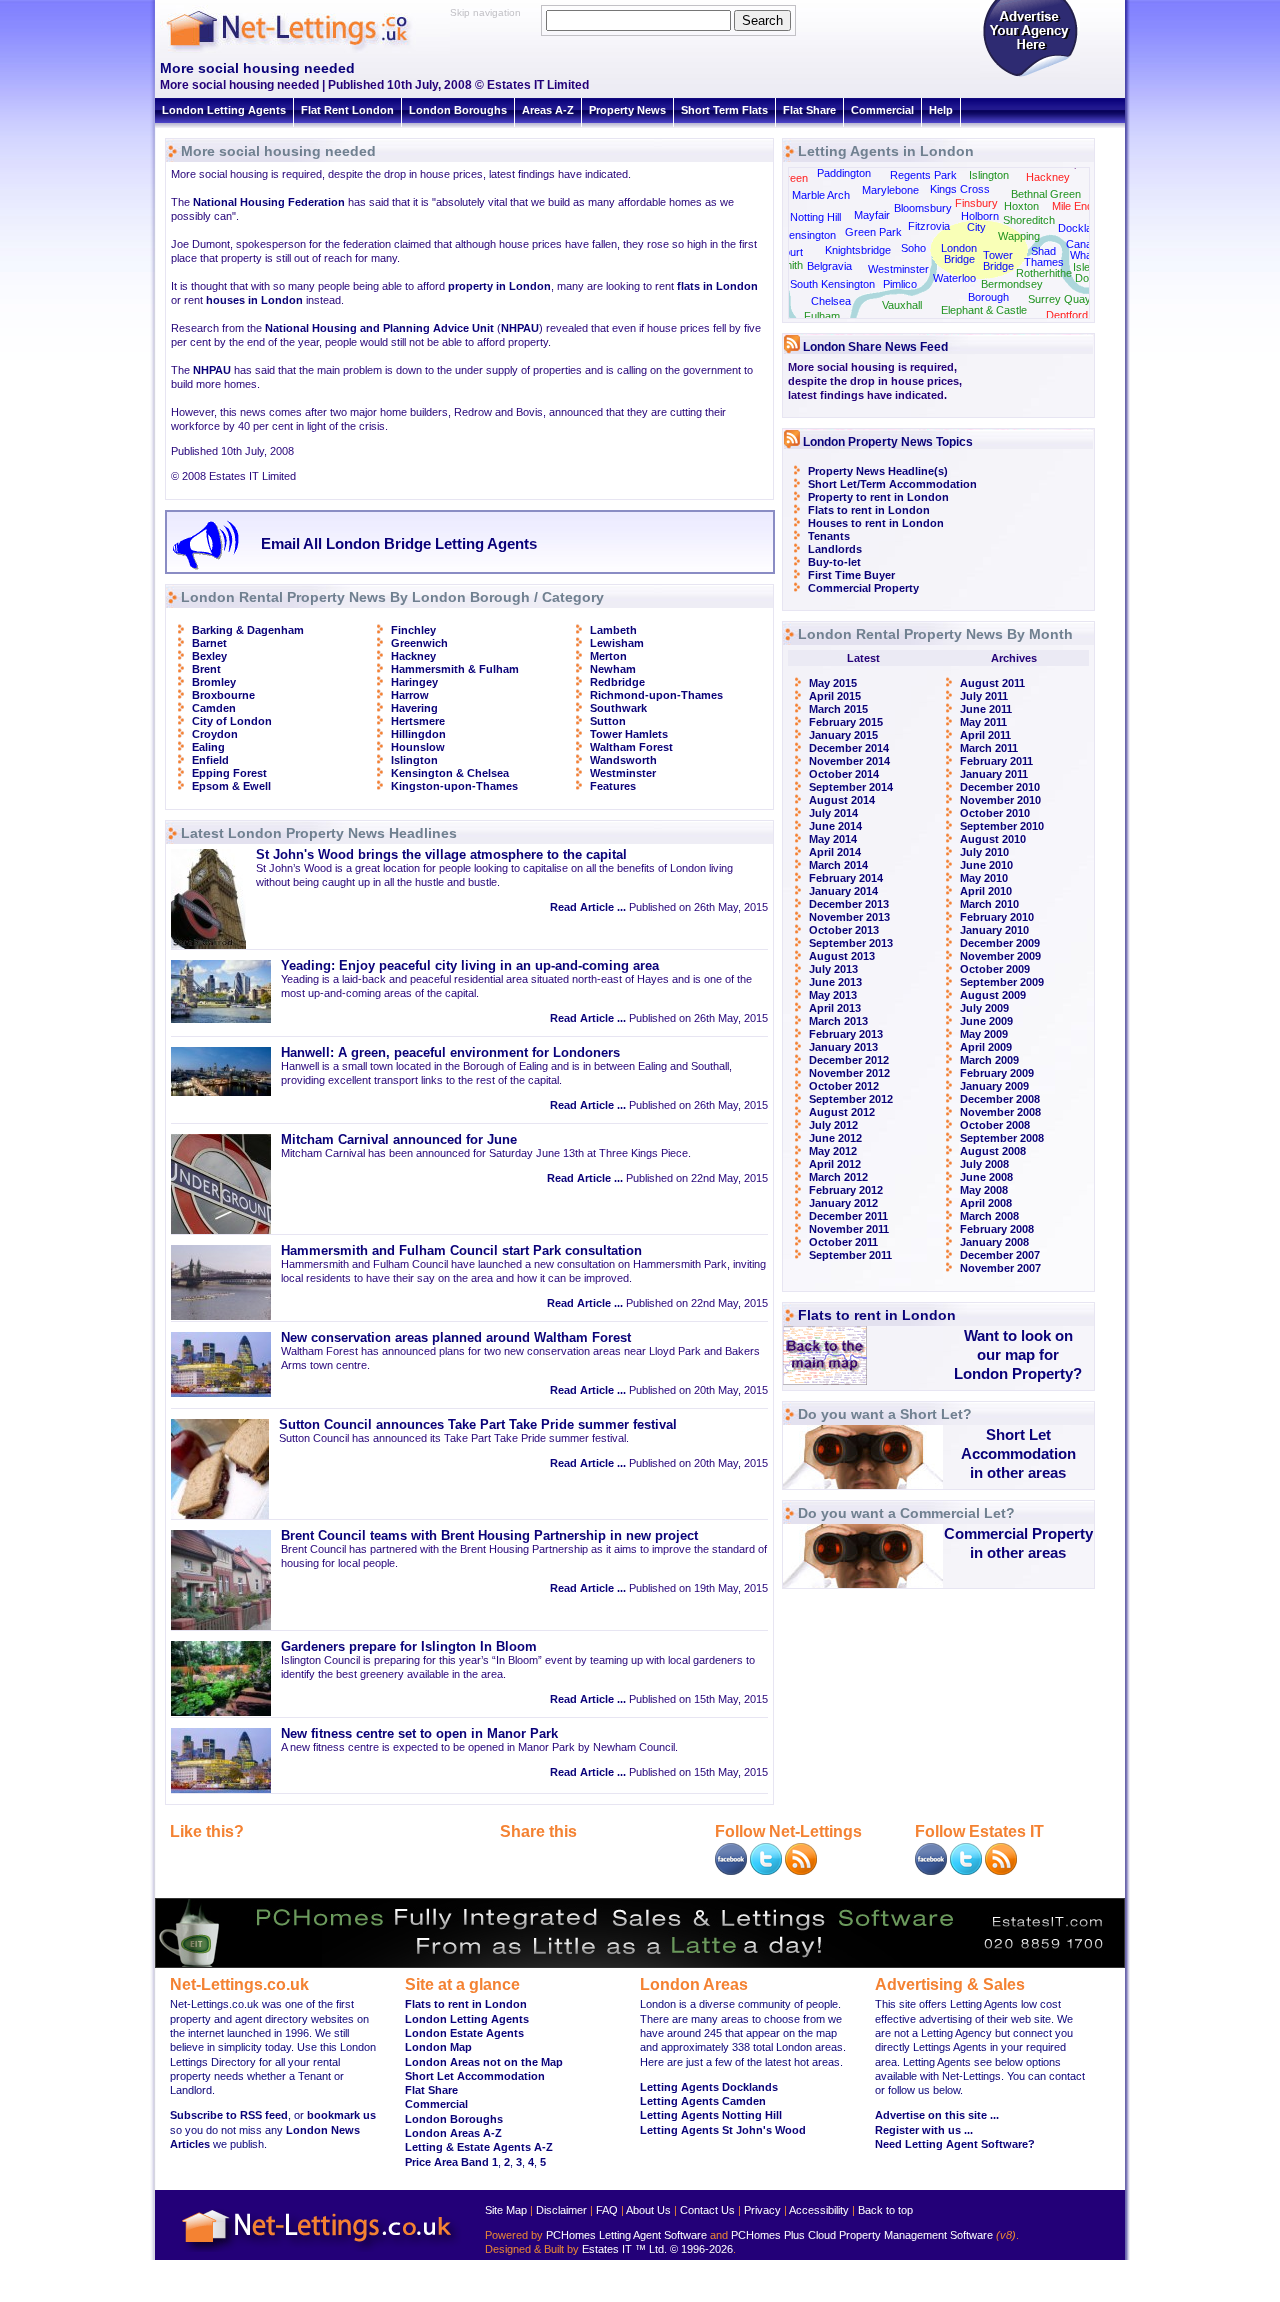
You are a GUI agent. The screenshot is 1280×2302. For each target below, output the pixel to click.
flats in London (717, 286)
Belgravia (829, 266)
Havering (414, 708)
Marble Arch (821, 195)
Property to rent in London (878, 497)
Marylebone (890, 190)
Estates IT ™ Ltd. (624, 2249)
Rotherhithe (1044, 273)
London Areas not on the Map (484, 2062)
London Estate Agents (464, 2033)
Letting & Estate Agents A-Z (479, 2147)
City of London (232, 721)
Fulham (822, 316)
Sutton (608, 721)
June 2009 (986, 1021)
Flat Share (809, 110)
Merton (608, 656)
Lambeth (613, 630)
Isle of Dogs (1087, 272)
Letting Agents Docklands (709, 2087)
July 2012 (833, 1125)
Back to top (885, 2210)
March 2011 (989, 748)
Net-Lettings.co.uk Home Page (320, 2252)
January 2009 (994, 1086)
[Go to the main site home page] (305, 50)
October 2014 (844, 774)
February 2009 (997, 1073)
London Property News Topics (888, 442)
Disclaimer (561, 2210)
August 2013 (842, 956)
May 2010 (984, 878)
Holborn (980, 216)
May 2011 (983, 722)
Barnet (209, 643)
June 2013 (835, 982)
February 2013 (846, 1034)
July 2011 (984, 696)
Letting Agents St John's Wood (723, 2130)
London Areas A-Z (453, 2133)
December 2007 (1000, 1255)
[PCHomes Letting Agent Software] (640, 1964)
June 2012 (835, 1138)
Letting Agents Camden (703, 2101)
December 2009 (1000, 943)
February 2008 (997, 1229)
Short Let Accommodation (475, 2076)
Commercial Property (863, 588)
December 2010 (1000, 787)
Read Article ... (588, 907)
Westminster (623, 773)
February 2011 (996, 761)
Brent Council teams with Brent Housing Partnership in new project (489, 1536)
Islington (414, 760)
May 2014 (833, 839)
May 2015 (833, 683)
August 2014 (842, 800)
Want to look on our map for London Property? (1018, 1354)
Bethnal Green (1046, 194)
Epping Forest (229, 773)
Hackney (413, 656)
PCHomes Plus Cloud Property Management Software (862, 2235)
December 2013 (849, 904)
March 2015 (838, 709)
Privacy (762, 2210)
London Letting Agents (224, 110)
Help (941, 110)
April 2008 (986, 1203)
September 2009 (1002, 982)
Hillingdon (418, 734)
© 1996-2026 (701, 2249)
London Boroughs (458, 110)
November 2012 (849, 1073)
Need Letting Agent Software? (955, 2144)
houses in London (254, 300)
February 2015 (846, 722)
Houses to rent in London (876, 523)
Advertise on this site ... (937, 2115)
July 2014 (833, 813)
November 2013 (849, 917)
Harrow (410, 695)
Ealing (208, 747)
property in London (499, 286)
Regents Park (923, 175)
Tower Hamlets (629, 734)
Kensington (809, 235)
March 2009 (989, 1060)
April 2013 (835, 1008)
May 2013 (833, 995)
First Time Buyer (851, 575)
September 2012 (851, 1099)
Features (613, 786)
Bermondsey (1012, 284)
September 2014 (851, 787)
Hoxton (1021, 206)
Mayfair (872, 215)
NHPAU (520, 328)
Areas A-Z (548, 110)
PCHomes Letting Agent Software (626, 2235)
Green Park (873, 232)
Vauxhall (902, 305)
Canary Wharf (1084, 249)
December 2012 (849, 1060)
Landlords (835, 549)
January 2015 (843, 735)
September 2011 (850, 1255)
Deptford (1067, 315)
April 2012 (835, 1164)
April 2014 (835, 852)
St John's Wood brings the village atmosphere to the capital (441, 855)
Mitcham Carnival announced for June (399, 1140)
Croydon (215, 734)
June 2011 (986, 709)
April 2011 (985, 735)
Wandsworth (623, 760)
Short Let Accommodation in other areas (1018, 1453)
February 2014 (846, 878)
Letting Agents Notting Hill (711, 2115)
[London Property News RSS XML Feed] (801, 1871)
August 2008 (993, 1151)
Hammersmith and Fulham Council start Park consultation (461, 1251)
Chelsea (831, 301)
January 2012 (843, 1203)
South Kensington (832, 284)
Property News (627, 110)
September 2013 (851, 943)
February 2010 (997, 917)
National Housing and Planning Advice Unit (379, 328)
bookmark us (341, 2115)
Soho (913, 248)
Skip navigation (485, 12)
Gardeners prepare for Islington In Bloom (409, 1647)
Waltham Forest (631, 747)
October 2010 (995, 813)
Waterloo (954, 278)
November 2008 (1000, 1112)
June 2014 (835, 826)
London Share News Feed (875, 347)
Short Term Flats (724, 110)
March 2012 (838, 1177)
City (976, 227)
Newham (613, 669)
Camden (214, 708)
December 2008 (1000, 1099)
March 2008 (989, 1216)
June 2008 (986, 1177)
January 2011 (994, 774)
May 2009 (984, 1034)
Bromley (214, 682)
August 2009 (993, 995)
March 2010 (989, 904)
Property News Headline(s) (878, 471)
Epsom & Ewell (231, 786)
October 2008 (995, 1125)
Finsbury (976, 203)
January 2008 (994, 1242)
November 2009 (1000, 956)
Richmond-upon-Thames (656, 695)
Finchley (413, 630)
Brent (206, 669)
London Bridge (959, 253)
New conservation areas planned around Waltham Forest (456, 1338)
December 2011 (848, 1216)
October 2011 (843, 1242)
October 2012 (844, 1086)
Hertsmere (418, 721)
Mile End (1072, 206)
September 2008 (1002, 1138)
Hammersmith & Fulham (455, 669)
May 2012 (833, 1151)
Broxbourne (223, 695)
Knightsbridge (858, 250)
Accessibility (819, 2210)
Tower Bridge (998, 260)
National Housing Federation (269, 202)
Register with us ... (924, 2130)
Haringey (414, 682)
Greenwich (419, 643)
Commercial (882, 110)
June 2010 (986, 865)
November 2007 (1000, 1268)
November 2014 (849, 761)
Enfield (210, 760)
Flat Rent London (347, 110)
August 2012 (842, 1112)
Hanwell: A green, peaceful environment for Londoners (450, 1053)
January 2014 (843, 891)
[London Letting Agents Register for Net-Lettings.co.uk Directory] (1030, 75)
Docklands (1084, 228)
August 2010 (993, 839)
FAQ (607, 2210)
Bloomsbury (923, 208)
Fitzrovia (929, 226)
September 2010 (1002, 826)
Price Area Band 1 (451, 2162)
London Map (438, 2047)
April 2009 (986, 1047)
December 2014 (849, 748)
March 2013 (838, 1021)
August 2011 (992, 683)
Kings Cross (960, 189)
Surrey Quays (1062, 299)
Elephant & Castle (984, 310)
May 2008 (984, 1190)
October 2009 (995, 969)
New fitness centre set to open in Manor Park (419, 1734)
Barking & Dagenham (248, 630)
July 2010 (984, 852)
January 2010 (994, 930)
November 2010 (1000, 800)
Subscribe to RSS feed (229, 2115)
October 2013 (844, 930)
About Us (648, 2210)
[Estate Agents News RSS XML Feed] (1001, 1871)
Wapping (1019, 236)
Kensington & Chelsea (450, 773)
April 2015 (835, 696)
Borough (988, 297)
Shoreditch (1029, 220)
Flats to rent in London (869, 510)
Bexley (209, 656)
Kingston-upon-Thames (454, 786)
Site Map (506, 2210)
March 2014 (838, 865)
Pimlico (900, 284)
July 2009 (984, 1008)
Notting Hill (815, 217)
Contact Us (707, 2210)
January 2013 (843, 1047)
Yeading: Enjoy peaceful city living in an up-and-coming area (470, 966)
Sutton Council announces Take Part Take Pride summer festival (478, 1425)
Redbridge (617, 682)
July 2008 (984, 1164)
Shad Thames (1044, 256)
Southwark (618, 708)
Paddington (844, 173)
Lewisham (617, 643)
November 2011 (849, 1229)
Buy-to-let (834, 562)
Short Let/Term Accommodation (892, 484)
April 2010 (986, 891)
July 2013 (833, 969)
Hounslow (418, 747)
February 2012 (846, 1190)
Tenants (829, 536)
